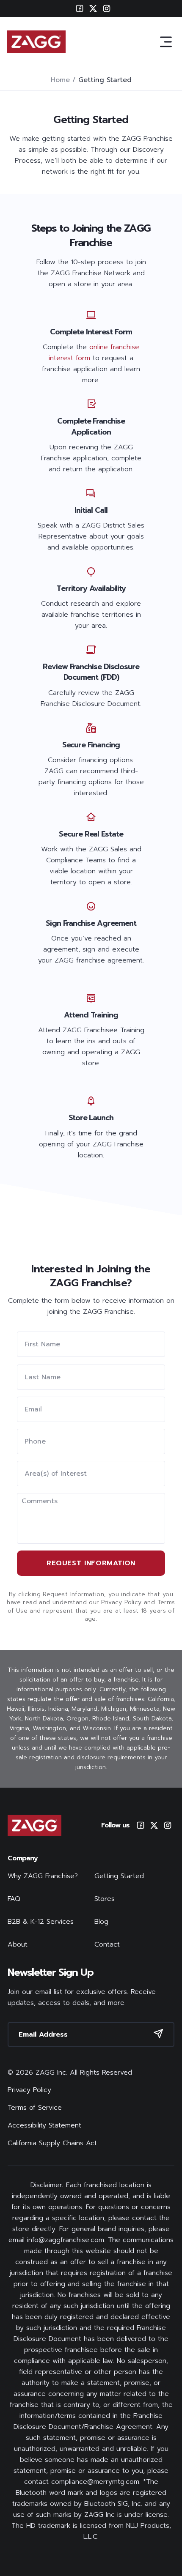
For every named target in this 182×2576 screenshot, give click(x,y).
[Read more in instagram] (168, 1825)
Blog (101, 1922)
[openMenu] (166, 42)
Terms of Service (35, 2108)
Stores (105, 1899)
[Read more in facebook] (141, 1825)
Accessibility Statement (44, 2125)
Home (60, 80)
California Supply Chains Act (52, 2143)
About (18, 1944)
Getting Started (119, 1876)
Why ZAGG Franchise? (43, 1876)
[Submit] (158, 2034)
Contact (107, 1944)
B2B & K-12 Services (41, 1922)
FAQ (14, 1899)
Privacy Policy (29, 2090)
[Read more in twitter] (154, 1825)
